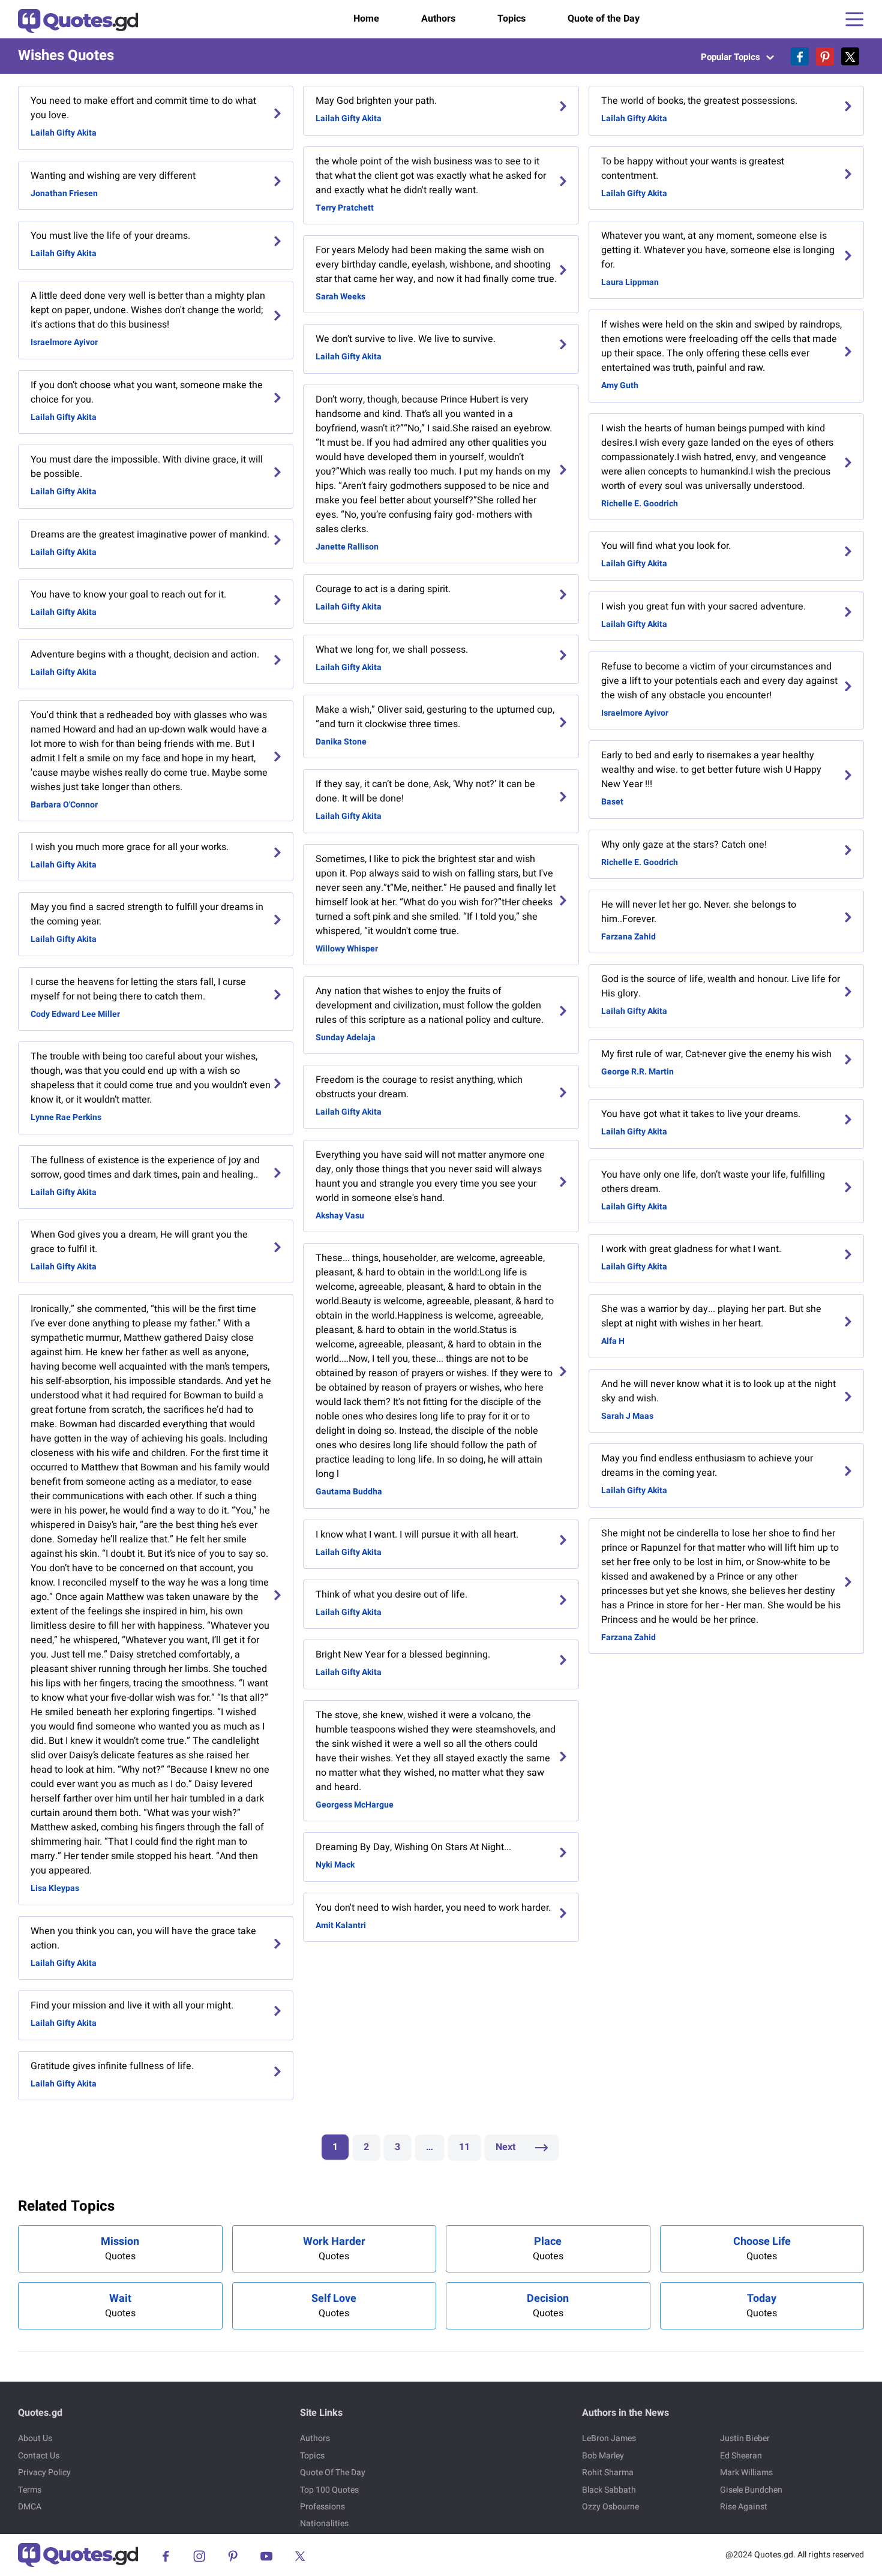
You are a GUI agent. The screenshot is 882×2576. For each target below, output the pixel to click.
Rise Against (744, 2507)
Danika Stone (341, 742)
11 (464, 2147)
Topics (511, 19)
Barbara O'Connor (64, 805)
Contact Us (39, 2456)
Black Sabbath (609, 2490)
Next (507, 2147)
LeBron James (609, 2438)
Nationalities (324, 2524)
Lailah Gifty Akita (64, 133)
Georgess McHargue (355, 1805)
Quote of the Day (604, 19)
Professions (322, 2507)
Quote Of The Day (333, 2473)
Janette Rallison (347, 547)
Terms (30, 2490)
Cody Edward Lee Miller (75, 1014)
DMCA (30, 2507)
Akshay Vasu (340, 1216)
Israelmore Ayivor (64, 342)
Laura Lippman (630, 282)
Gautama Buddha (349, 1492)
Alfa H (613, 1341)
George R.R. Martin (637, 1072)
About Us (35, 2438)
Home (366, 19)
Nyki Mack (335, 1865)
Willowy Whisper (347, 949)
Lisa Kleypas (55, 1888)
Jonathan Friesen (64, 193)
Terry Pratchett (345, 208)
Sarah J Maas (627, 1416)
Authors (438, 19)
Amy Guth (620, 385)
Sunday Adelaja (346, 1038)
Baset (612, 802)
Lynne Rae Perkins (66, 1117)
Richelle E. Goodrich (640, 504)
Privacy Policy (44, 2473)
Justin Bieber (745, 2438)
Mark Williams (746, 2473)
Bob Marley (603, 2456)
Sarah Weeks (340, 297)
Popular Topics (732, 57)
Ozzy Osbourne (610, 2507)
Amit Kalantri (341, 1925)
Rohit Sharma (608, 2473)
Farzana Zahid (628, 937)
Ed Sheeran (741, 2456)
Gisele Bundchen (751, 2490)
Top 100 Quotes (329, 2490)
